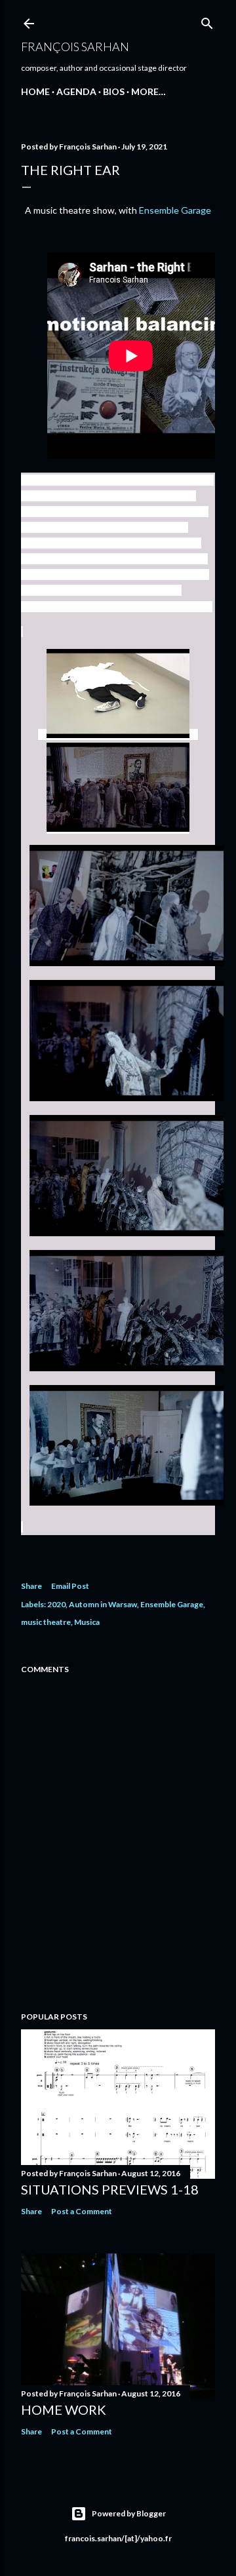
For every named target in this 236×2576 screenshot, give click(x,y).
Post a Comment (82, 2211)
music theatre (46, 1622)
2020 (56, 1604)
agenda (76, 91)
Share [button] (31, 1586)
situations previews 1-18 (110, 2189)
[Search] (207, 21)
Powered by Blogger (129, 2513)
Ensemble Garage (175, 210)
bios (114, 91)
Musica (87, 1622)
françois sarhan (75, 47)
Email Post (70, 1586)
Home (35, 91)
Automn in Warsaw (103, 1604)
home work (64, 2410)
